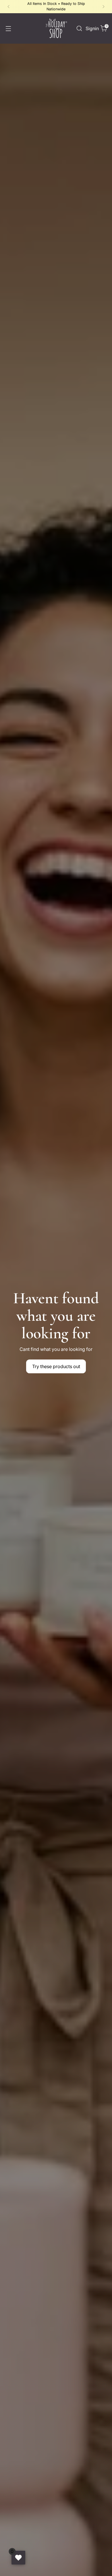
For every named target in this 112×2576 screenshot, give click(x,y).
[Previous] (9, 7)
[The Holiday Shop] (56, 28)
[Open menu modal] (8, 28)
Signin (91, 28)
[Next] (103, 7)
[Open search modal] (79, 28)
